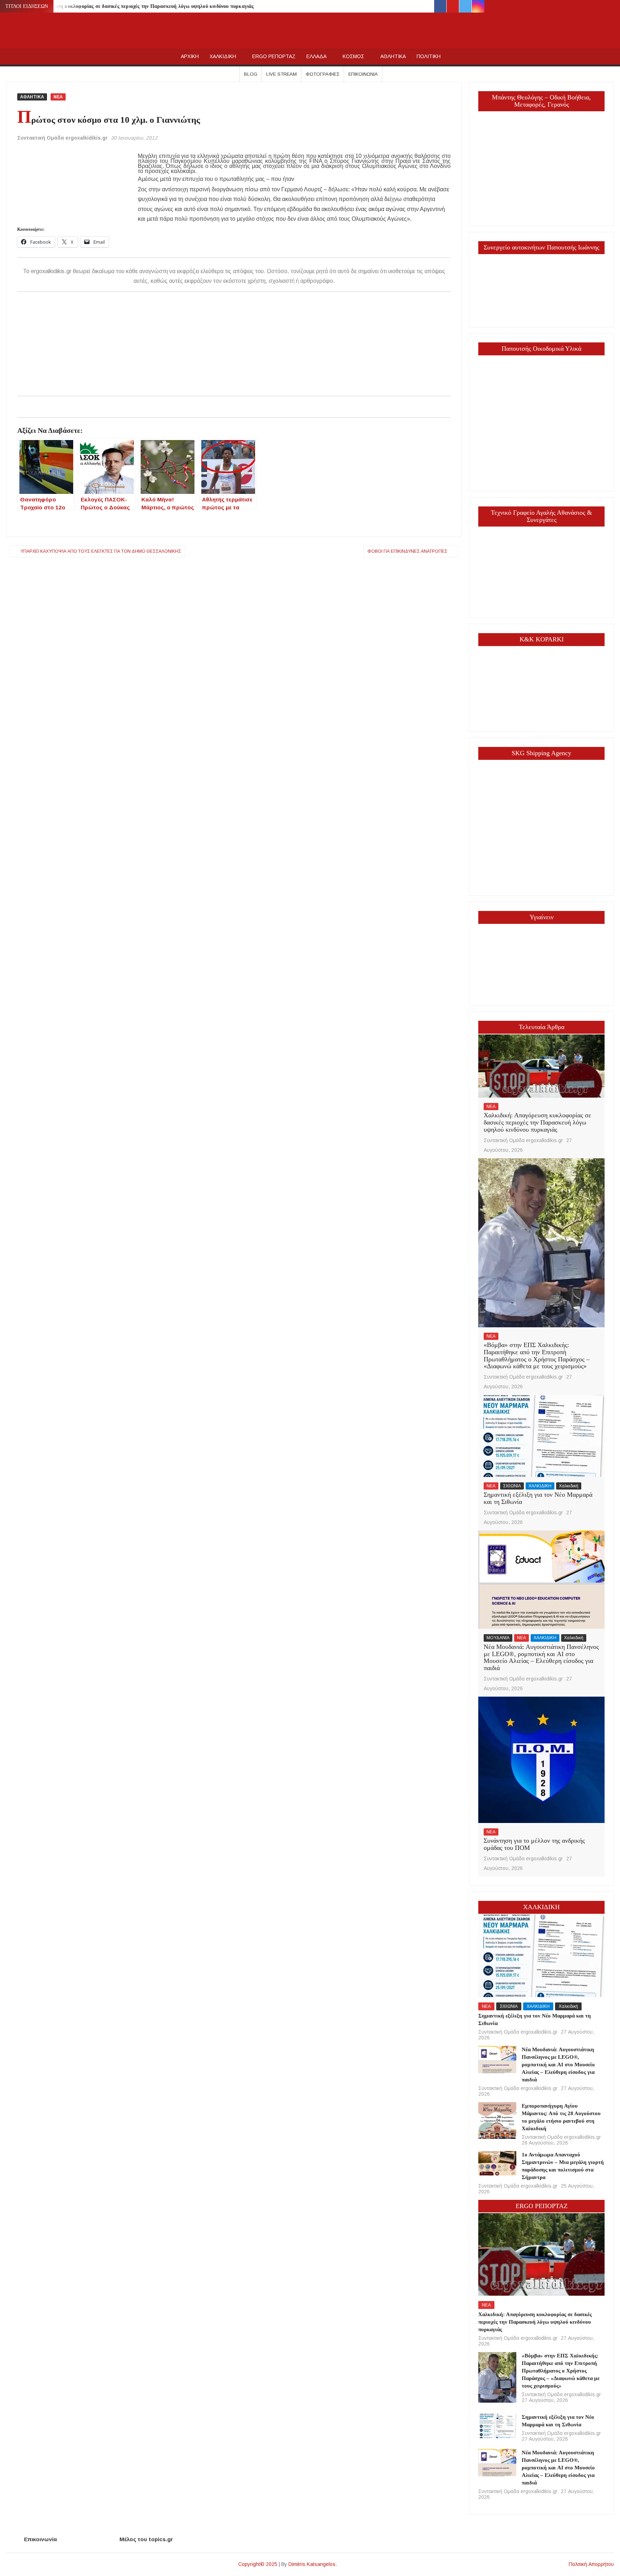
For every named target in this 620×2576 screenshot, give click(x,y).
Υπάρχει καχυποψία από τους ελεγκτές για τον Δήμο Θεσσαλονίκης (101, 551)
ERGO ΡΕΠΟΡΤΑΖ (274, 56)
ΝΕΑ (58, 97)
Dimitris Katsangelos (312, 2564)
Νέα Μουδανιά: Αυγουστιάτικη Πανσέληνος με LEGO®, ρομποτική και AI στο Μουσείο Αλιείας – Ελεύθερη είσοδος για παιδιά (541, 1657)
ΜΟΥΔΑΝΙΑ (498, 1638)
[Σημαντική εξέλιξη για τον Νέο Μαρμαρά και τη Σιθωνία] (541, 1436)
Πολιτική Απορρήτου (591, 2564)
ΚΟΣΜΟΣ (353, 56)
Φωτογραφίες (323, 74)
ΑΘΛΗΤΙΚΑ (393, 56)
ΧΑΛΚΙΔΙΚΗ (223, 56)
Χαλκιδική (569, 1486)
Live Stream (281, 74)
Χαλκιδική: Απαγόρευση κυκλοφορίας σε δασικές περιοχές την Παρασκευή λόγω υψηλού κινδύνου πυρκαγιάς (131, 6)
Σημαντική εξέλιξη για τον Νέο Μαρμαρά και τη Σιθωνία (538, 1498)
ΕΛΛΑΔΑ (316, 56)
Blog (251, 74)
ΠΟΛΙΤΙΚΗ (429, 56)
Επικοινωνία (363, 74)
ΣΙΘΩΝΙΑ (512, 1486)
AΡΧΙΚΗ (190, 56)
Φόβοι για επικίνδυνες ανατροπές (407, 551)
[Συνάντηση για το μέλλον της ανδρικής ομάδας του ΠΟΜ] (541, 1759)
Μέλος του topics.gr (146, 2539)
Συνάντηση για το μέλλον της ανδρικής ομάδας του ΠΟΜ (534, 1844)
